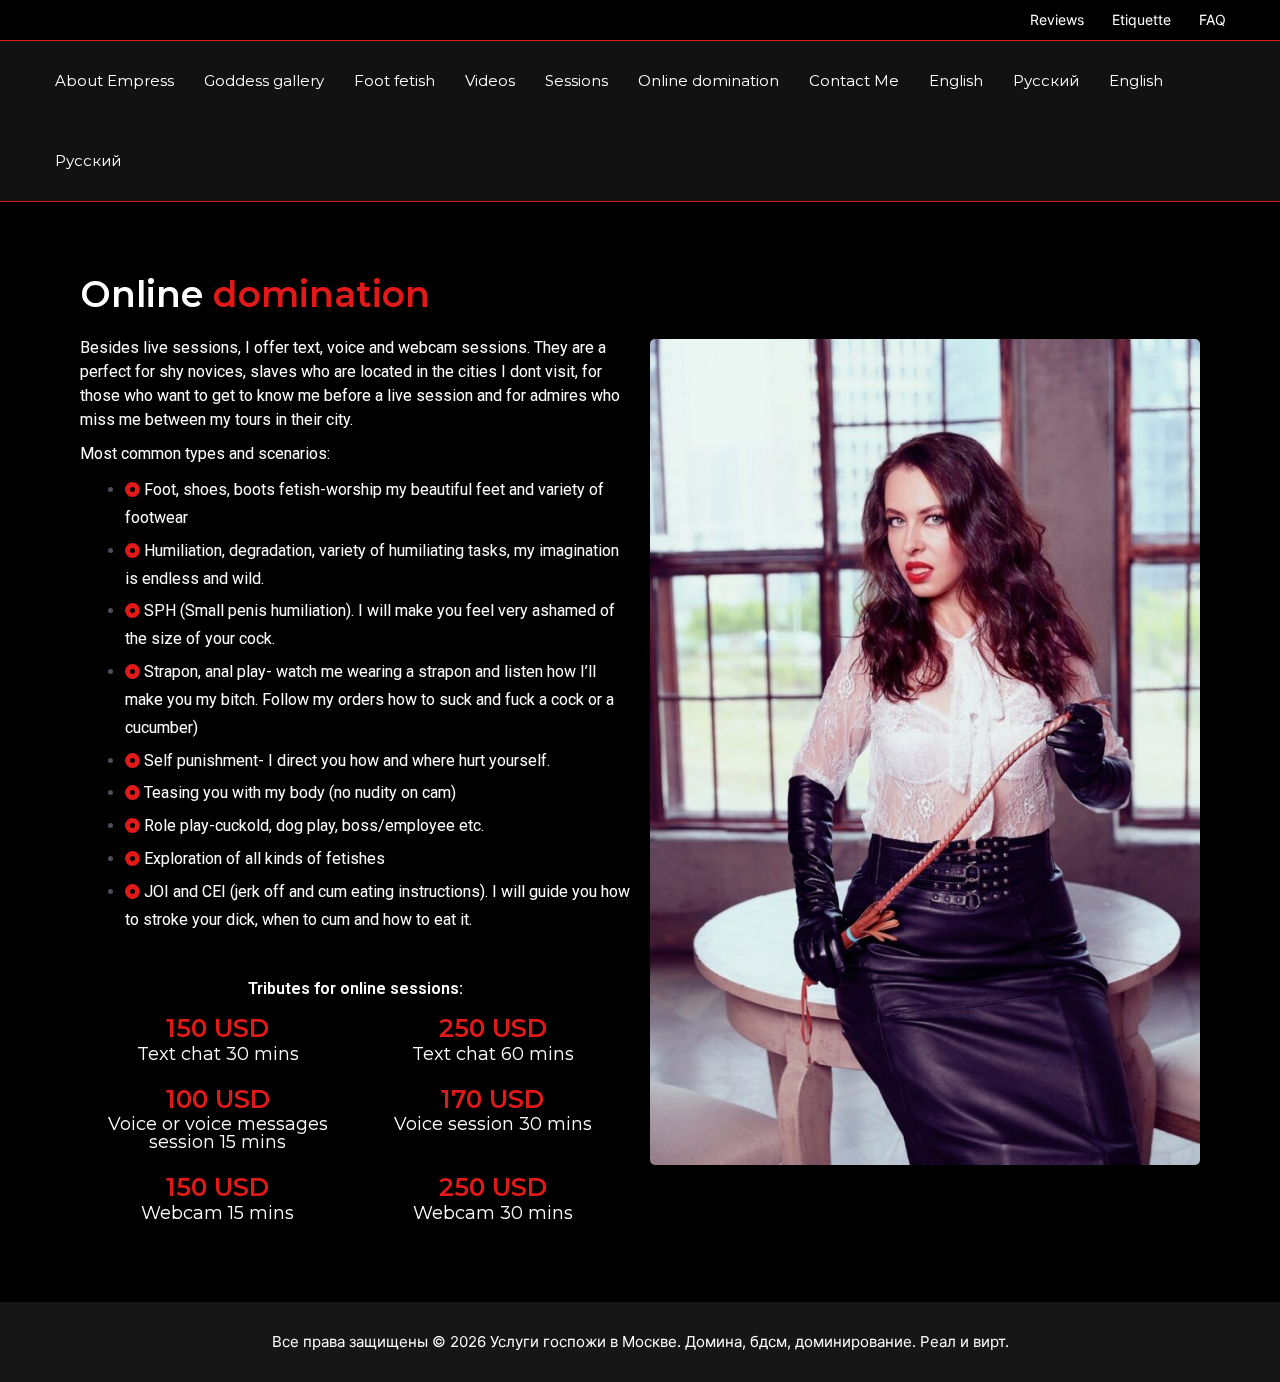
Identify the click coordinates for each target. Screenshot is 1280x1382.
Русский (1046, 80)
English (956, 80)
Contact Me (854, 80)
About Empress (114, 80)
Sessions (576, 80)
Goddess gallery (264, 80)
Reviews (1057, 19)
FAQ (1212, 19)
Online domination (708, 80)
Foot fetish (394, 80)
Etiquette (1141, 19)
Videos (490, 80)
